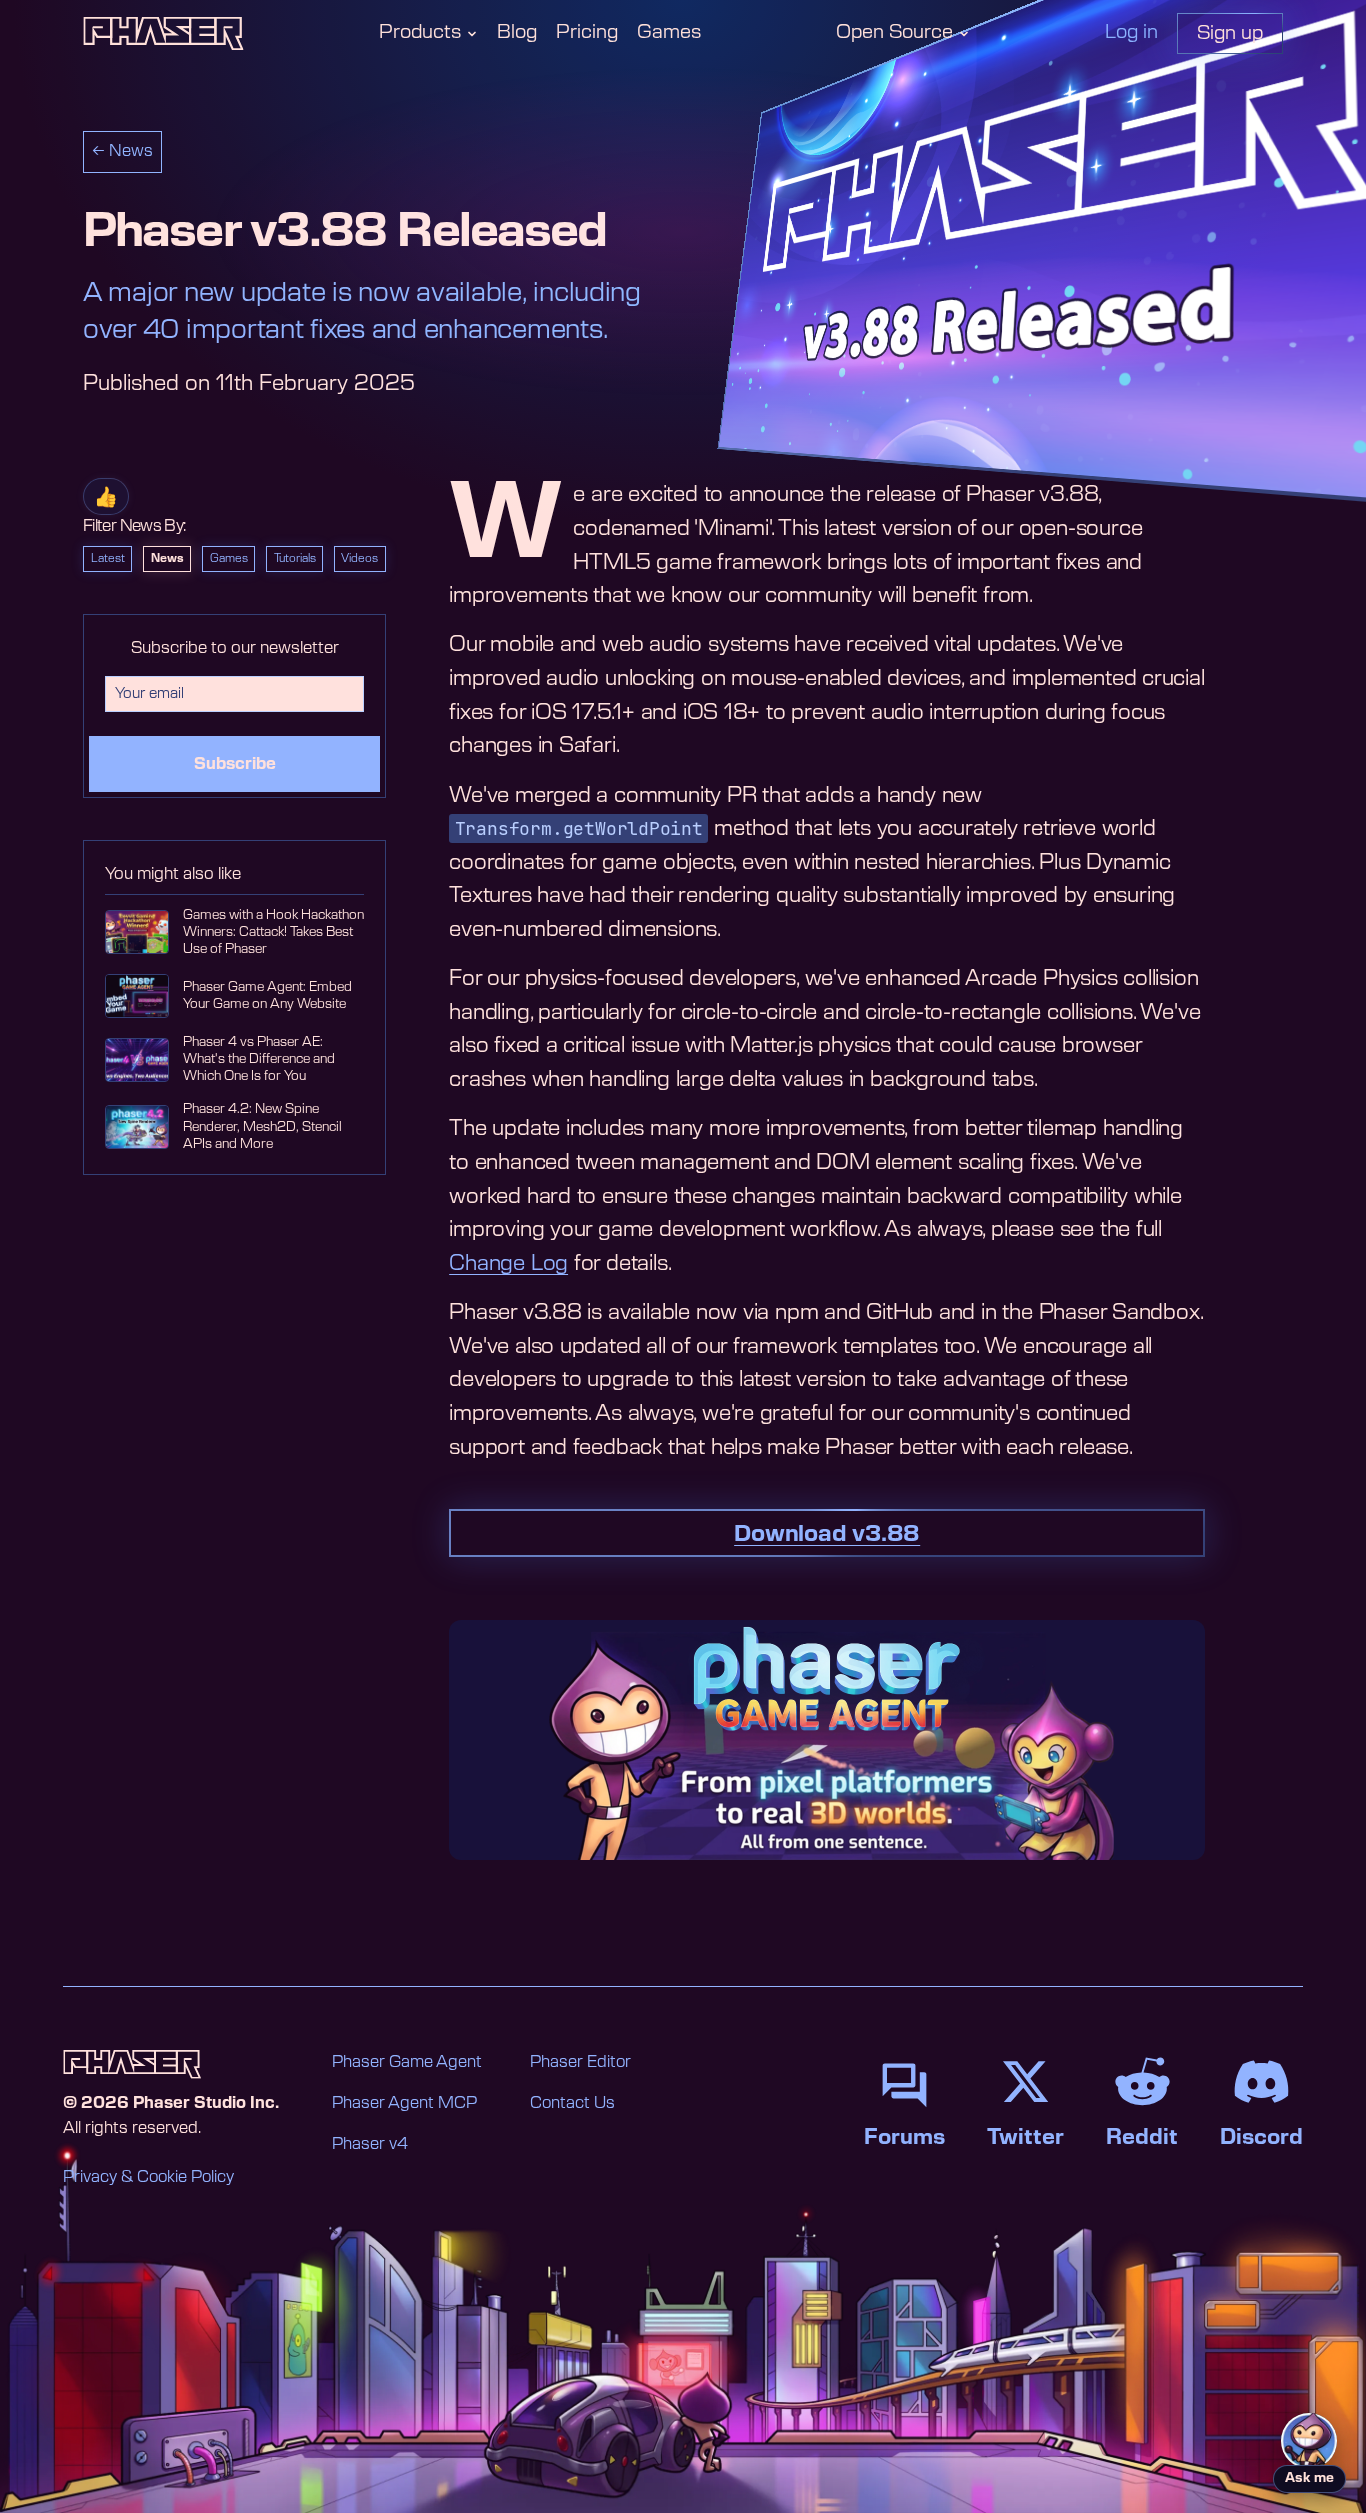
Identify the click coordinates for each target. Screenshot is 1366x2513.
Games (669, 32)
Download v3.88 (827, 1534)
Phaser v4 (370, 2144)
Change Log (508, 1263)
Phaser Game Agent (407, 2062)
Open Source (894, 32)
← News (122, 151)
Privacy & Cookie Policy (148, 2177)
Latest (108, 558)
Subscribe (235, 764)
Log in (1131, 32)
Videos (359, 558)
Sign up (1230, 33)
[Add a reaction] (106, 496)
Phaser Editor (580, 2062)
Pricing (587, 32)
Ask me (1309, 2478)
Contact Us (572, 2103)
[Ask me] (1309, 2441)
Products (420, 32)
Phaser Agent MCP (404, 2103)
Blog (517, 32)
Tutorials (295, 558)
